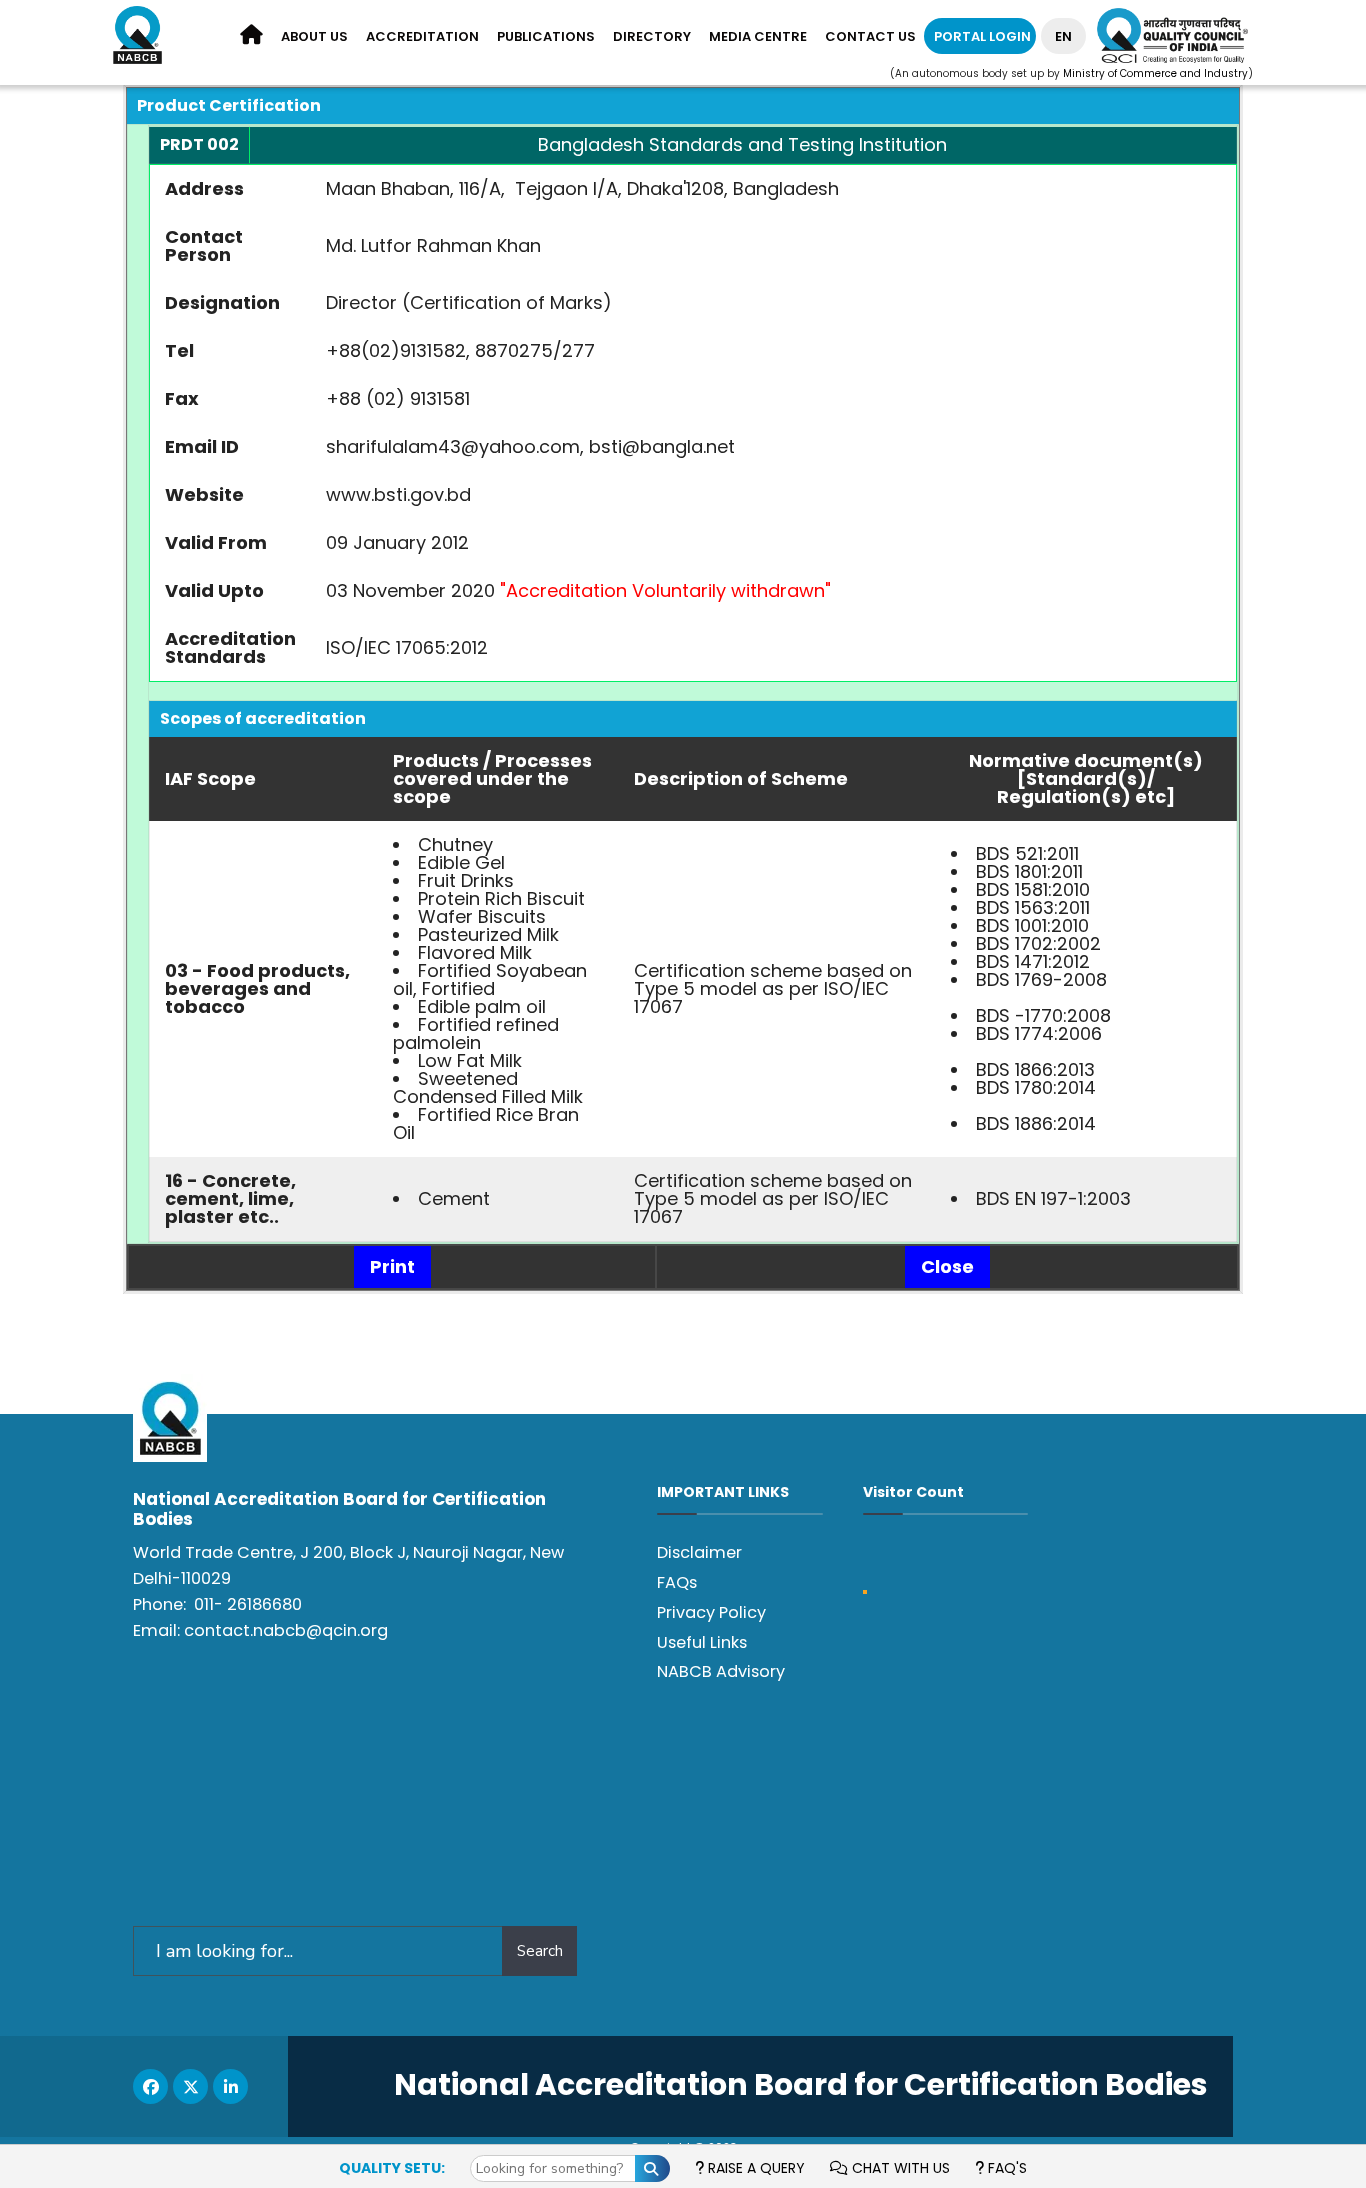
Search (540, 1951)
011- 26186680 (248, 1604)
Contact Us (870, 36)
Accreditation (422, 36)
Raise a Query (754, 2168)
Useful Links (702, 1642)
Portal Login (982, 36)
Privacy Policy (711, 1612)
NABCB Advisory (721, 1671)
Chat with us (899, 2168)
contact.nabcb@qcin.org (286, 1630)
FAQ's (1005, 2168)
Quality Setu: (392, 2168)
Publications (546, 36)
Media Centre (758, 36)
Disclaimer (699, 1552)
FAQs (677, 1582)
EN (1063, 36)
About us (314, 36)
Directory (652, 36)
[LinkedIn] (230, 2086)
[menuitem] (314, 38)
